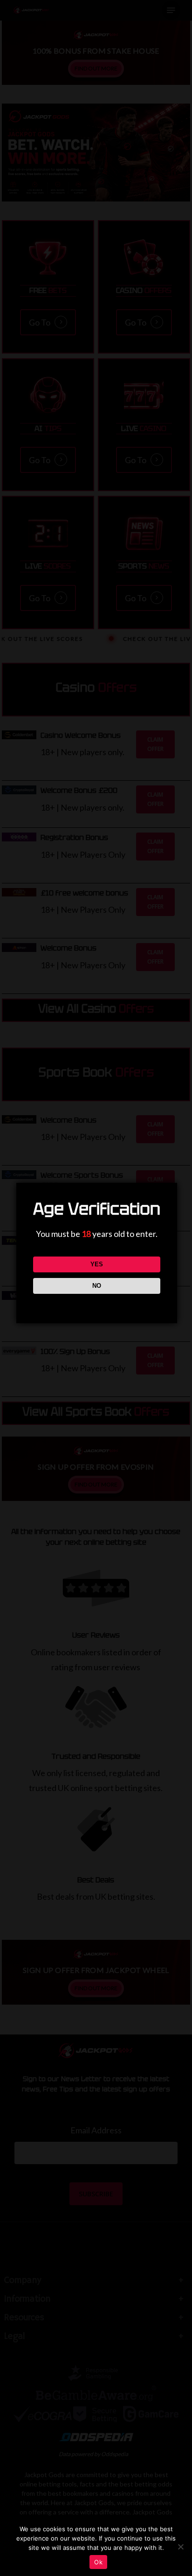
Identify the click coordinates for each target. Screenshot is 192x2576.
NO (97, 1286)
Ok (98, 2562)
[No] (180, 2547)
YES (97, 1264)
